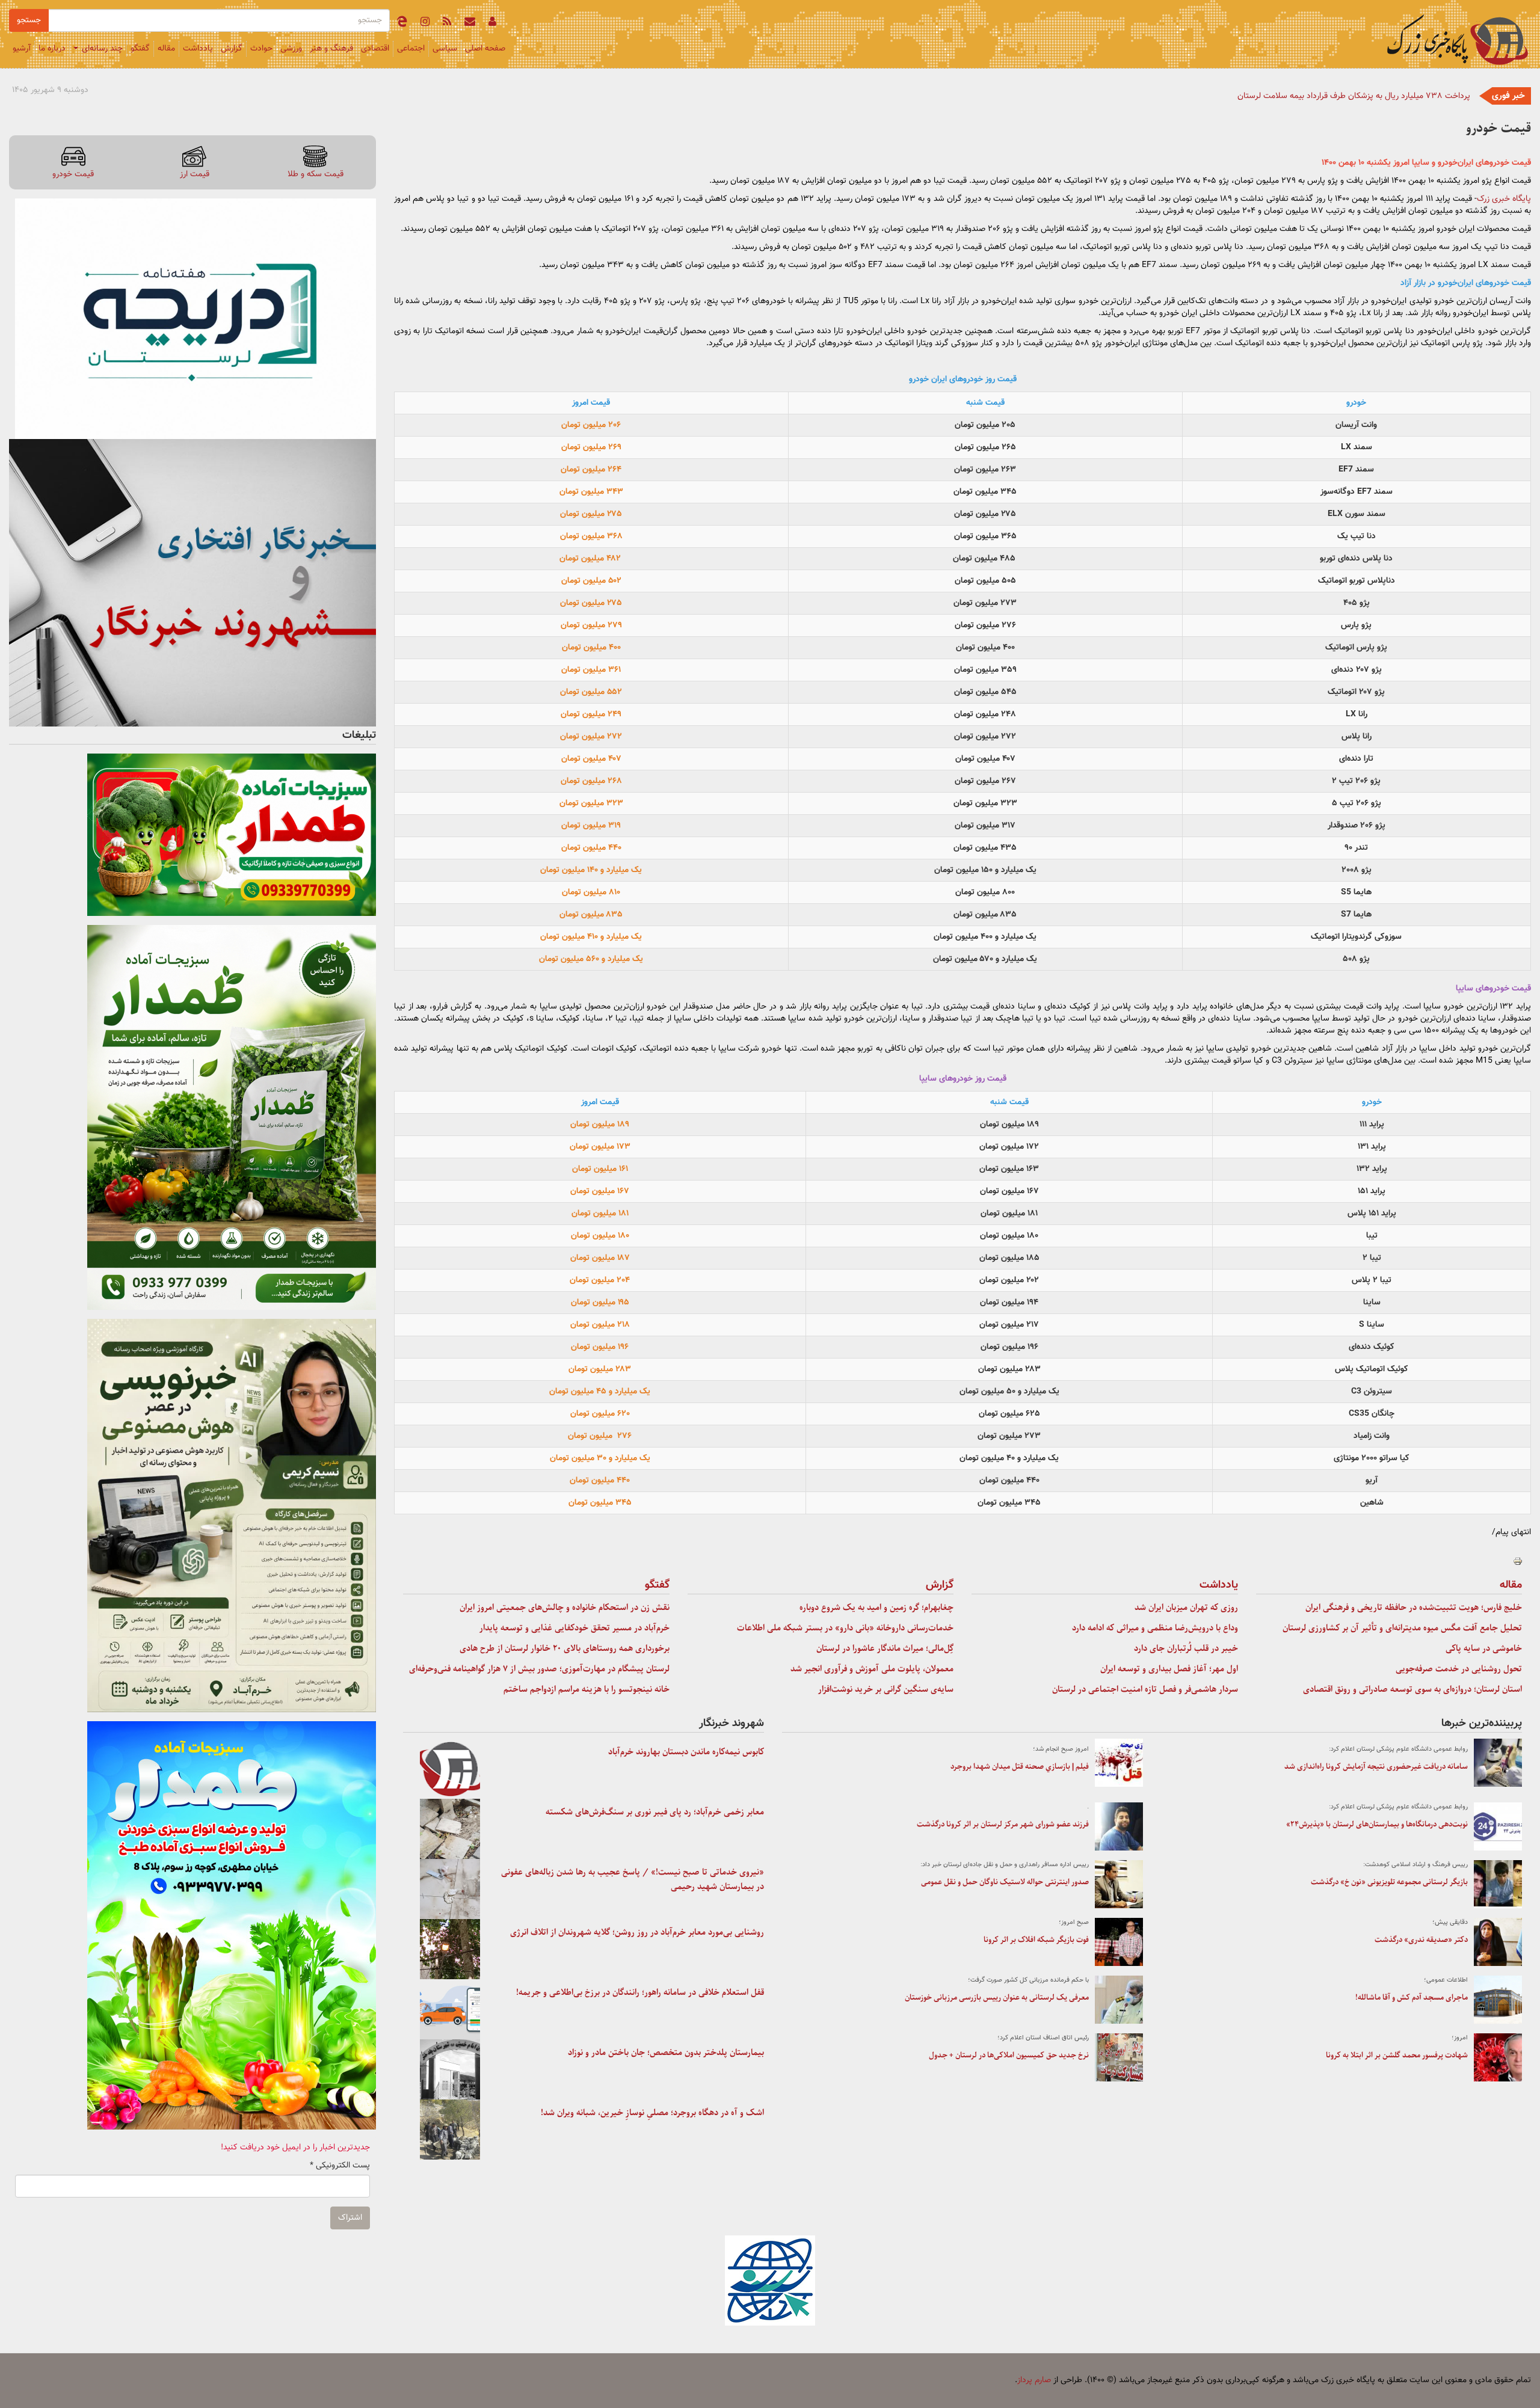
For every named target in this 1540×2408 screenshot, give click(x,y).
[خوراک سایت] (447, 23)
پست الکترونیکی (340, 2166)
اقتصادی (375, 49)
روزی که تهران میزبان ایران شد (1186, 1608)
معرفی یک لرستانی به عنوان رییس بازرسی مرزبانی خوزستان (997, 1998)
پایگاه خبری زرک (1504, 199)
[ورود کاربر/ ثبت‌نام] (492, 23)
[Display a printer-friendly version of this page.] (1518, 1561)
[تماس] (470, 23)
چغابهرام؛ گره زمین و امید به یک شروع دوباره (876, 1608)
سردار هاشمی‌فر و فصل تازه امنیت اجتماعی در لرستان (1145, 1689)
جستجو (29, 20)
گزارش (232, 49)
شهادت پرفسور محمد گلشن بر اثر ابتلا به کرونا (1397, 2055)
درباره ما (52, 49)
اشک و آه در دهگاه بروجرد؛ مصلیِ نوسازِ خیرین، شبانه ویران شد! (652, 2113)
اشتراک (350, 2218)
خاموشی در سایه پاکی (1484, 1648)
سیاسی (445, 49)
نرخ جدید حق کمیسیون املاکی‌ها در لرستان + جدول (1009, 2055)
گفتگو (140, 49)
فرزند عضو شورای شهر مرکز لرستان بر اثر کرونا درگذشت (1003, 1824)
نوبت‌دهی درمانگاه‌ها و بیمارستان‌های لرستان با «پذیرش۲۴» (1377, 1824)
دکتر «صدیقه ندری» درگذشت (1421, 1940)
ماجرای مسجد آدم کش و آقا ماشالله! (1412, 1998)
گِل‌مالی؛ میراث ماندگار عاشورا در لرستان (885, 1648)
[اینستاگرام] (425, 23)
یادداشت (198, 49)
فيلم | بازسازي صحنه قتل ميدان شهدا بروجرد (1020, 1767)
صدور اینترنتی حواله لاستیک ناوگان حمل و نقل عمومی (1005, 1882)
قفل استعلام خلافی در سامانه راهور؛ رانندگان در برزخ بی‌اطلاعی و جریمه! (640, 1992)
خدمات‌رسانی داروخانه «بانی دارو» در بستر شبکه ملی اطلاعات (845, 1628)
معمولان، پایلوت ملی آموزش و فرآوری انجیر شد (872, 1669)
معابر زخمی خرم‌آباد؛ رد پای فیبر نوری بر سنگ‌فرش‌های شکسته (655, 1812)
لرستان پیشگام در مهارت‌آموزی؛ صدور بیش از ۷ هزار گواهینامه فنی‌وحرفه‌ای (539, 1669)
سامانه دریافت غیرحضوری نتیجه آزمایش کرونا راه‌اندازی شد (1376, 1767)
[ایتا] (402, 23)
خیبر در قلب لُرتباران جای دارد (1186, 1648)
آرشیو (22, 49)
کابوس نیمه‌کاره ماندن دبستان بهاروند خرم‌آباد (686, 1752)
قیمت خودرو (73, 174)
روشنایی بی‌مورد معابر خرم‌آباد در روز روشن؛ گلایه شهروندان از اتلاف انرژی (637, 1932)
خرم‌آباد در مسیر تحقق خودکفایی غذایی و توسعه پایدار (574, 1628)
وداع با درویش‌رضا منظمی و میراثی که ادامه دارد (1155, 1628)
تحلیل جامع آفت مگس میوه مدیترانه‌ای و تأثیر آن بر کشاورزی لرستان (1402, 1628)
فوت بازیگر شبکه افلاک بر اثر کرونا (1036, 1940)
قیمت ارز (195, 174)
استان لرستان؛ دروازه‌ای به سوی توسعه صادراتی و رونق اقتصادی (1412, 1689)
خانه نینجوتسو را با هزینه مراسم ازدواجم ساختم (587, 1689)
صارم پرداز (1034, 2380)
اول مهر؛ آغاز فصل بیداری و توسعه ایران (1169, 1669)
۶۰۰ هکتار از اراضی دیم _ (1430, 96)
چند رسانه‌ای (101, 49)
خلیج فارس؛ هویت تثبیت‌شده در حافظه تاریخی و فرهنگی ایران (1414, 1608)
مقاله (166, 49)
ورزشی (291, 49)
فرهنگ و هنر (331, 49)
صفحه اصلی (485, 49)
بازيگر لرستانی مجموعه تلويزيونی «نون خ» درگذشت (1389, 1882)
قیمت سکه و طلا (316, 174)
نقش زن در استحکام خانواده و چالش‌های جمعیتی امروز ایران (565, 1608)
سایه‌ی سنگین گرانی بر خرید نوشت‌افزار (886, 1689)
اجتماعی (411, 49)
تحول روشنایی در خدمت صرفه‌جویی (1459, 1669)
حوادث (261, 49)
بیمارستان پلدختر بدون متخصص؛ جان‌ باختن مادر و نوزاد (666, 2053)
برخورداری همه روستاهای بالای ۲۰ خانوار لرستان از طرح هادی (565, 1648)
